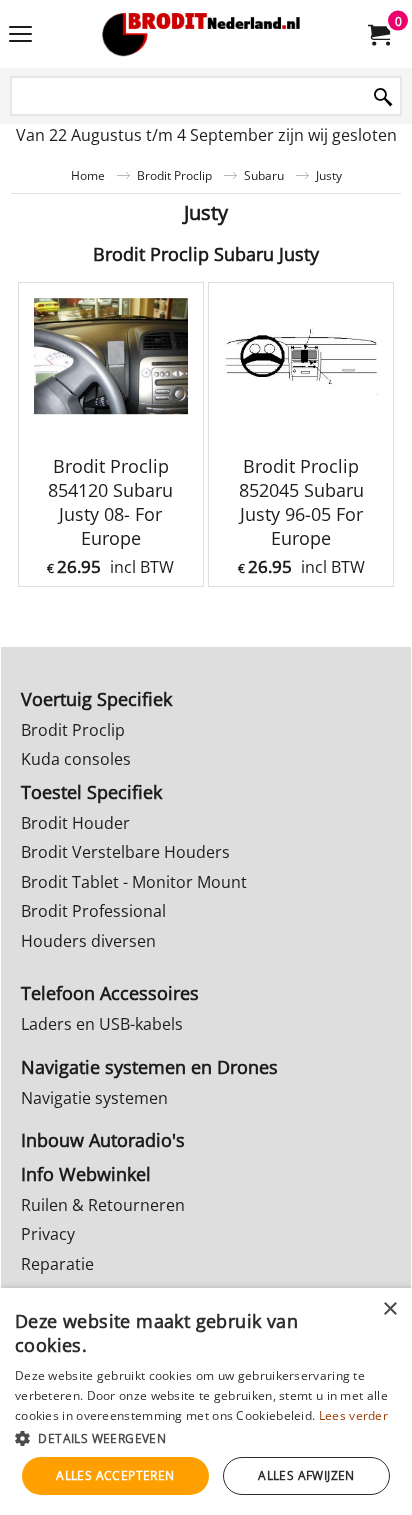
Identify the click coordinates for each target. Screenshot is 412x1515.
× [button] (389, 1309)
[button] (206, 1437)
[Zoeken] (383, 97)
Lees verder (353, 1415)
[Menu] (20, 36)
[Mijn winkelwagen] (378, 34)
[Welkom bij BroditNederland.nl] (202, 34)
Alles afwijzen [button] (306, 1475)
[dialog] (206, 1401)
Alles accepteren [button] (115, 1475)
